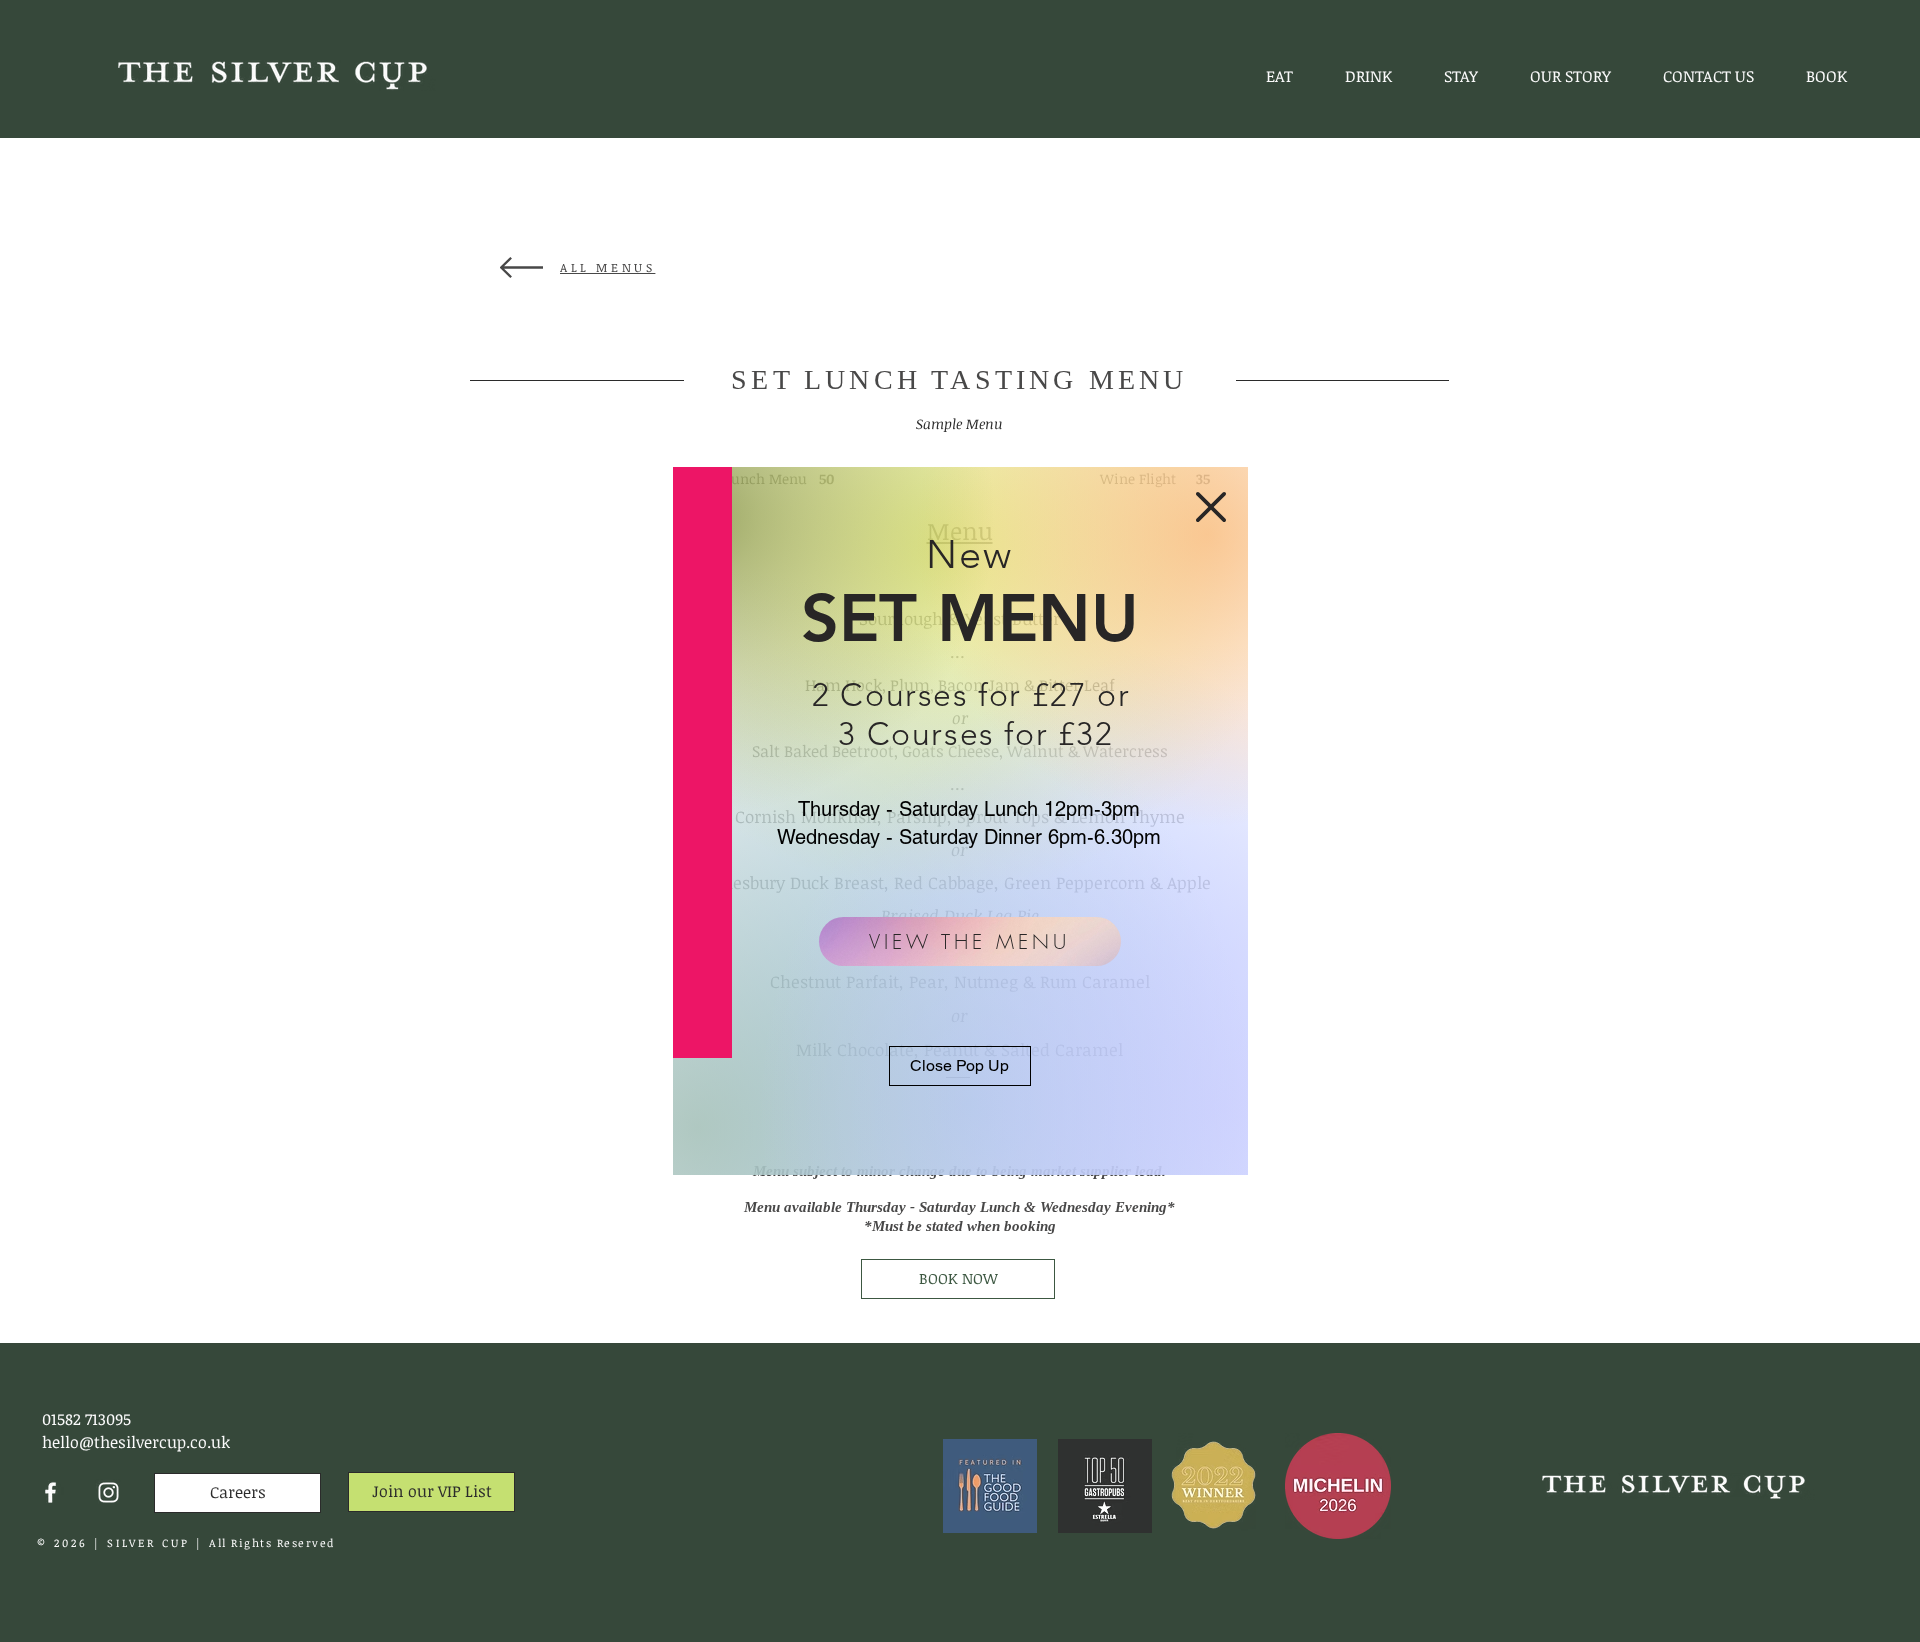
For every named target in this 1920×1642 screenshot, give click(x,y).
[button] (1211, 507)
